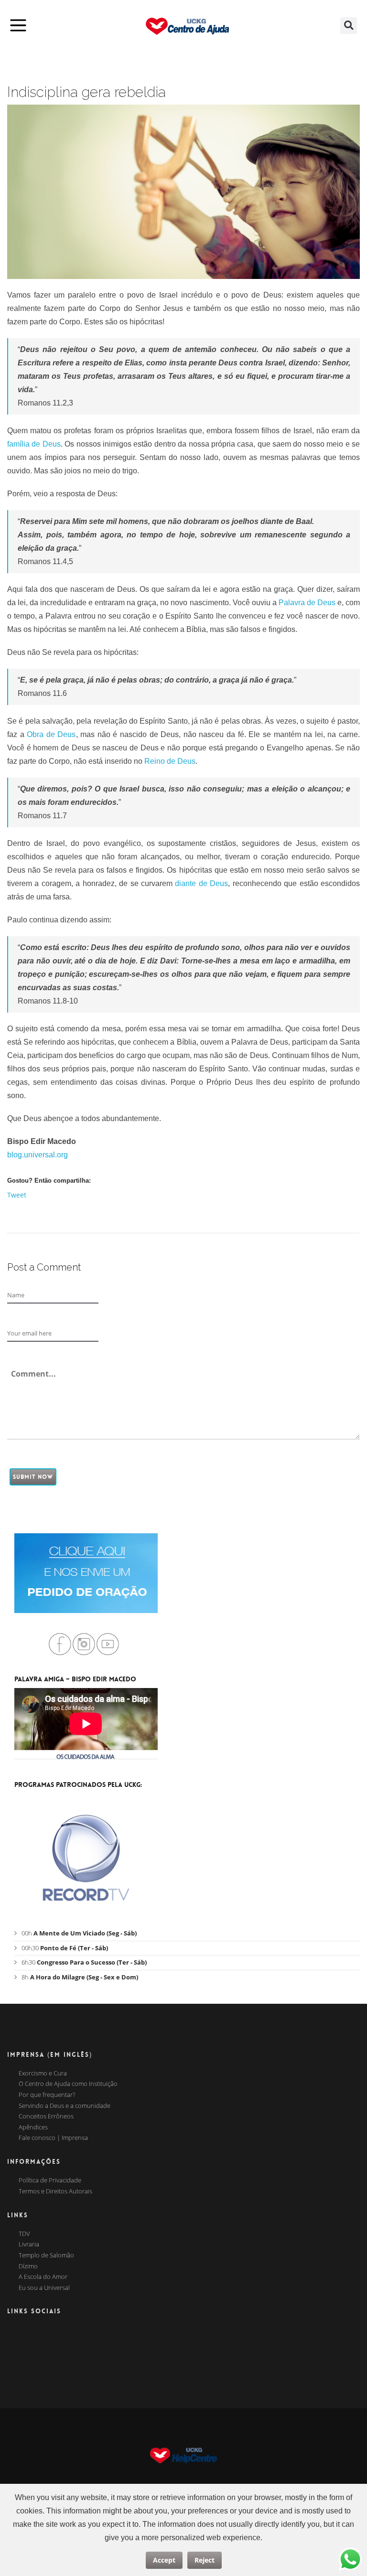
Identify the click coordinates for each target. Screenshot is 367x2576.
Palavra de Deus (307, 603)
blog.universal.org (38, 1155)
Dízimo (28, 2266)
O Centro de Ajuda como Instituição (68, 2084)
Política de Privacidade (50, 2181)
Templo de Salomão (46, 2255)
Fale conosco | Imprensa (53, 2138)
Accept (164, 2560)
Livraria (29, 2245)
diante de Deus (201, 883)
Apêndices (33, 2127)
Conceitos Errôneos (46, 2116)
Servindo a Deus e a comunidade (65, 2106)
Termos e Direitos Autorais (55, 2191)
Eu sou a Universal (44, 2288)
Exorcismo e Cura (43, 2074)
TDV (24, 2234)
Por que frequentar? (47, 2095)
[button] (349, 26)
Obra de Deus (51, 734)
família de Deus (34, 444)
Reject (205, 2560)
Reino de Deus (170, 761)
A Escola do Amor (43, 2277)
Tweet (17, 1195)
